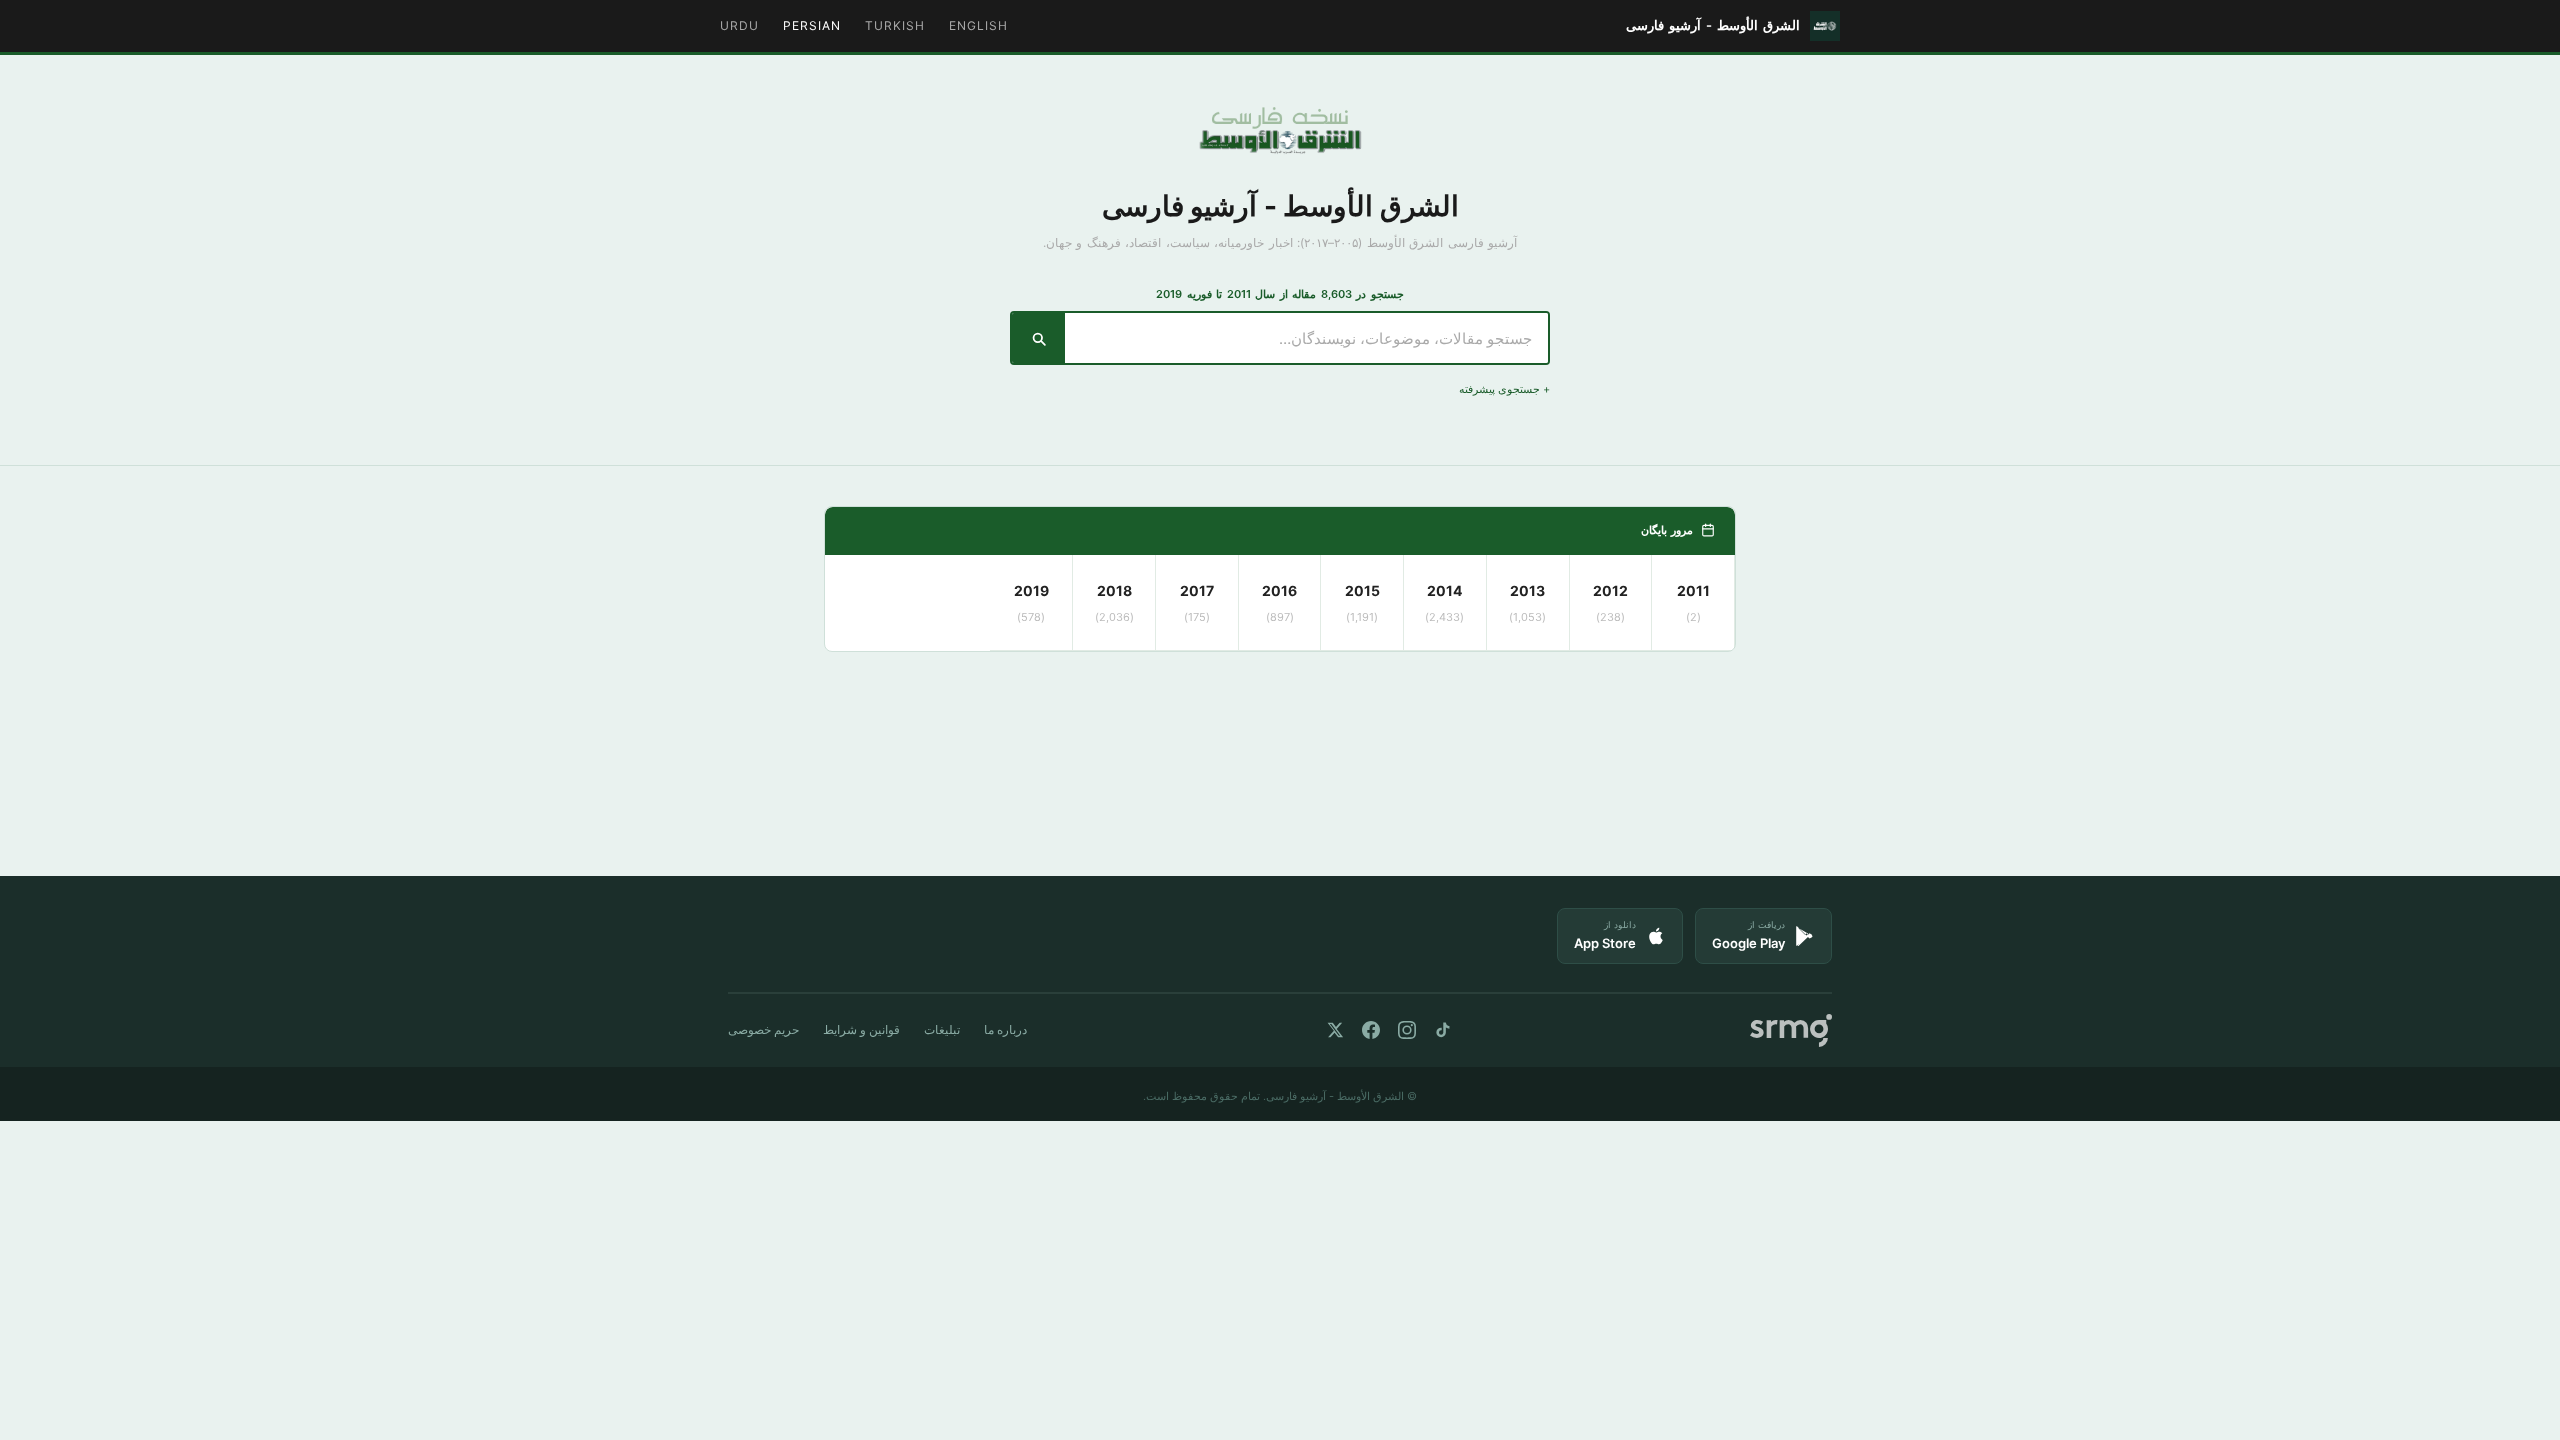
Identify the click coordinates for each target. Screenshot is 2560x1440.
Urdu (739, 25)
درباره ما (1005, 1029)
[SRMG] (1791, 1030)
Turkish (895, 25)
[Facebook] (1371, 1030)
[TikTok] (1443, 1030)
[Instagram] (1407, 1030)
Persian (812, 25)
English (978, 25)
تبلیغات (942, 1029)
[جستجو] (1038, 338)
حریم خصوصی (763, 1029)
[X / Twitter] (1335, 1030)
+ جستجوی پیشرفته (1504, 389)
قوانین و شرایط (861, 1029)
